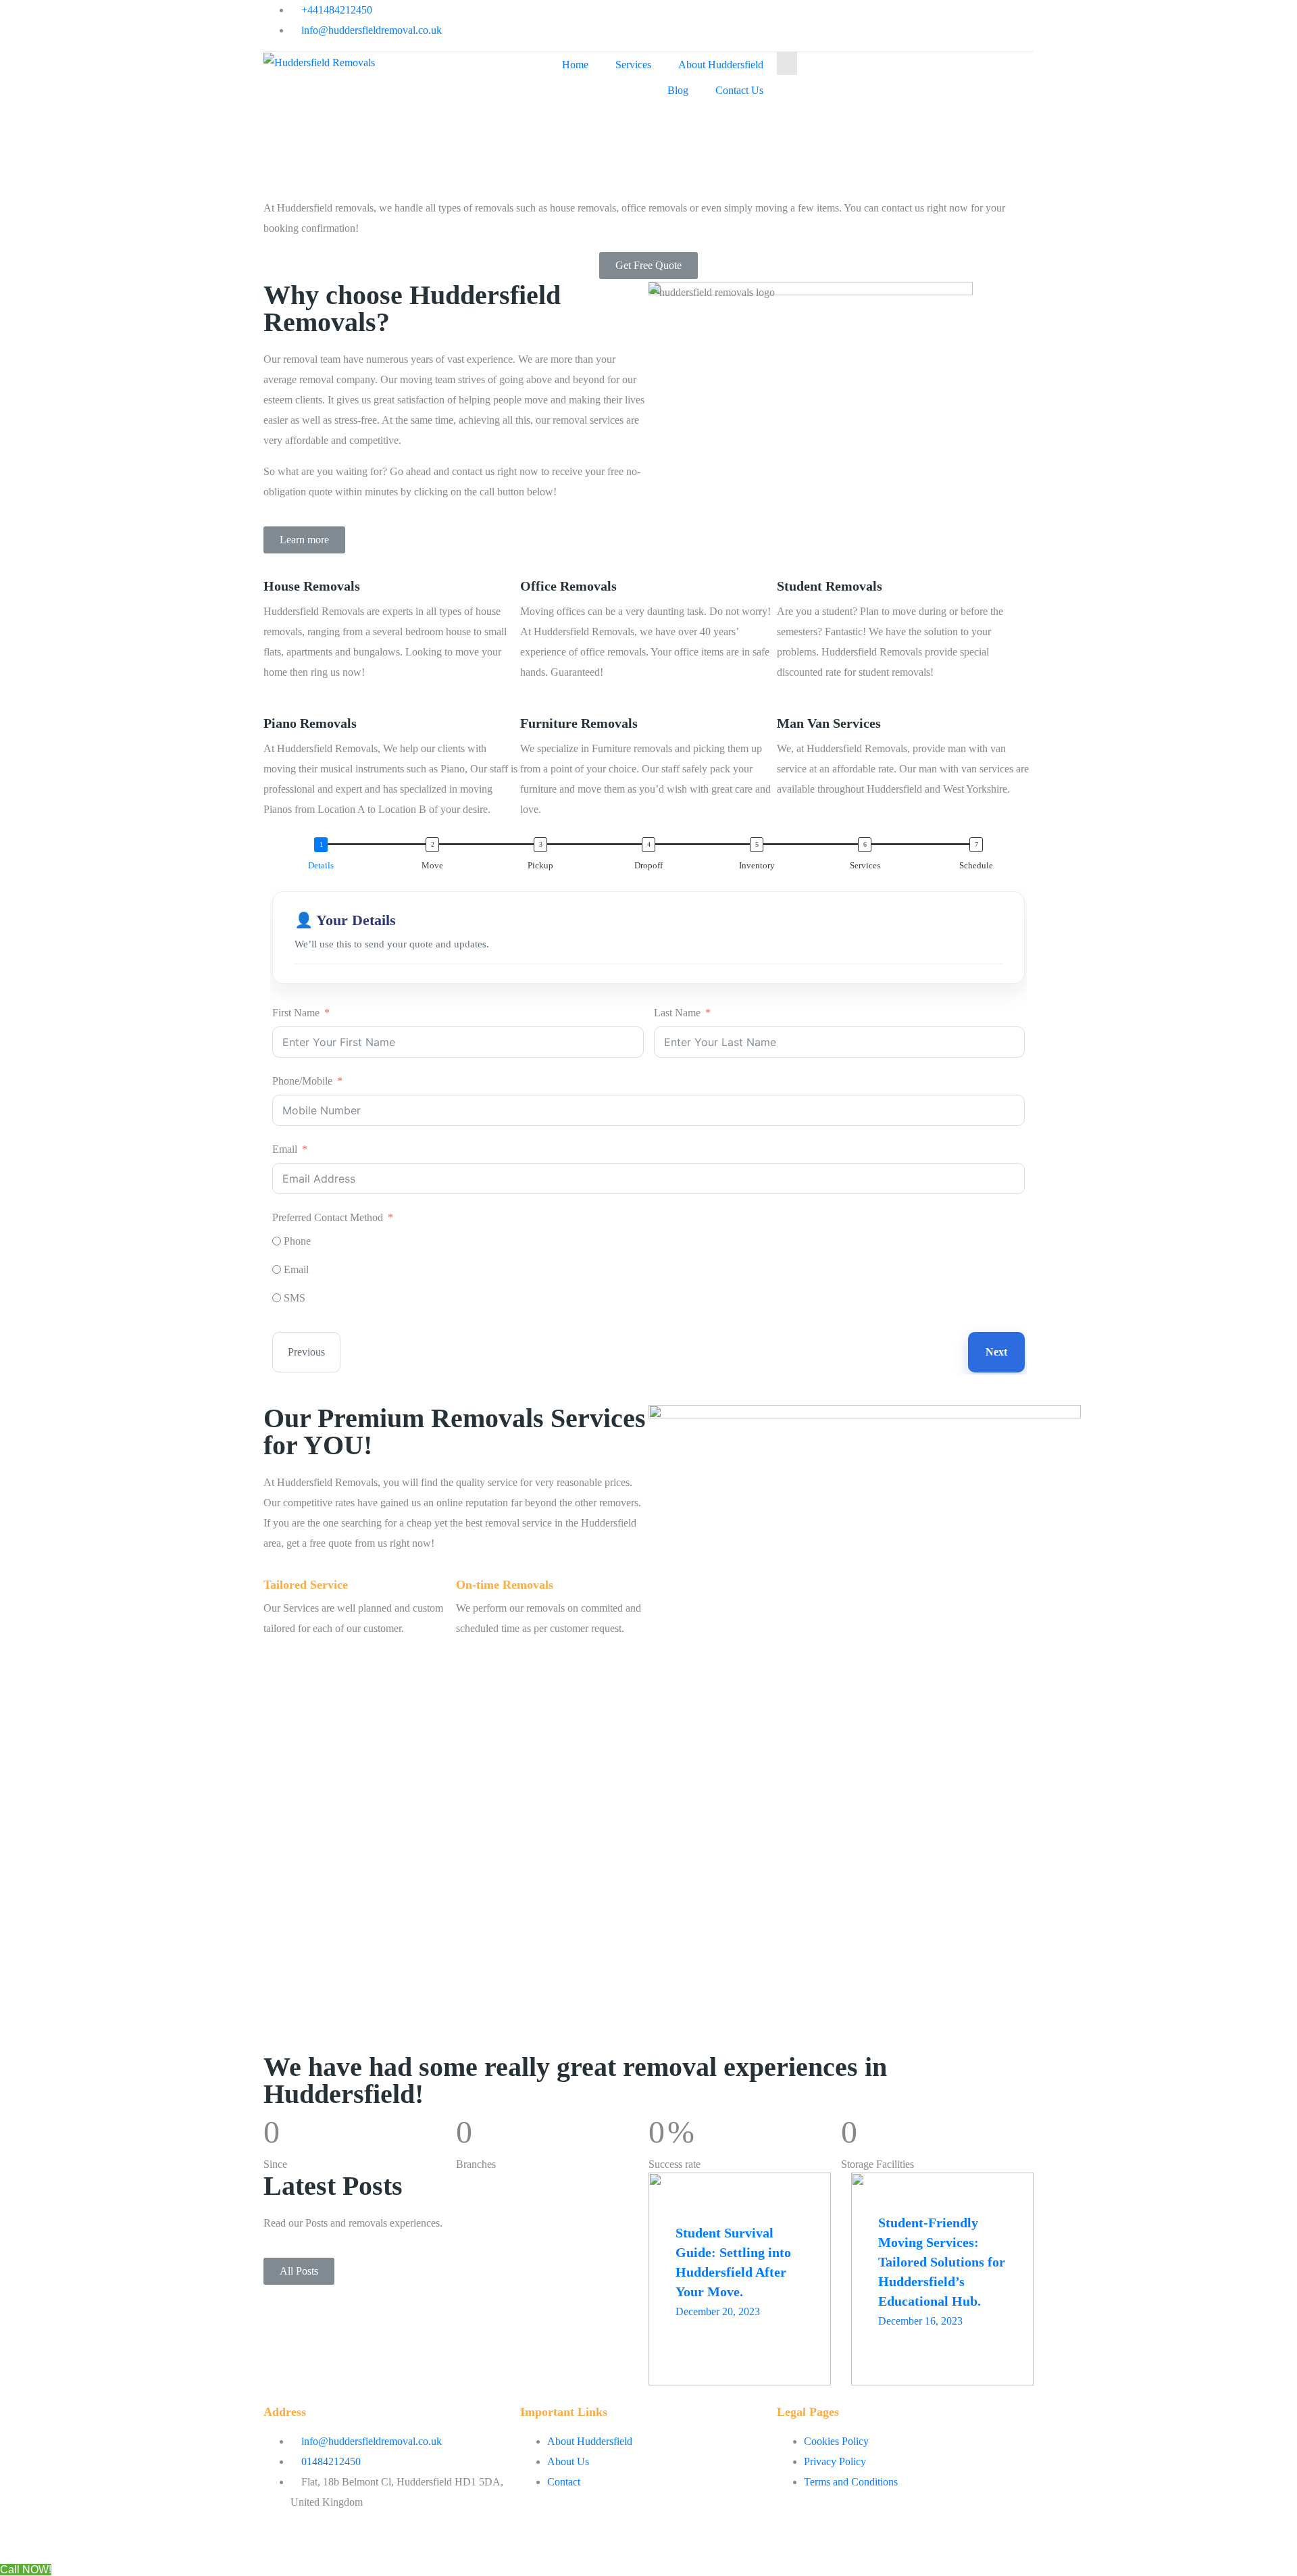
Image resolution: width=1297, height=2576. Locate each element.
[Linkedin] (848, 17)
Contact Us (739, 90)
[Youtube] (702, 17)
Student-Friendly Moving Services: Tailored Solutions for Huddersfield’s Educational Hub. (942, 2262)
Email (285, 1149)
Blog (678, 90)
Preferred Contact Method (328, 1217)
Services (633, 65)
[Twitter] (738, 17)
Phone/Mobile (302, 1081)
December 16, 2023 (920, 2321)
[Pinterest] (884, 17)
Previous (306, 1352)
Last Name (677, 1013)
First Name (296, 1013)
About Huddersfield (721, 65)
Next (996, 1352)
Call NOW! (26, 2570)
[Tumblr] (811, 17)
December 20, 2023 (718, 2311)
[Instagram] (775, 17)
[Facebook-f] (665, 17)
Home (575, 65)
